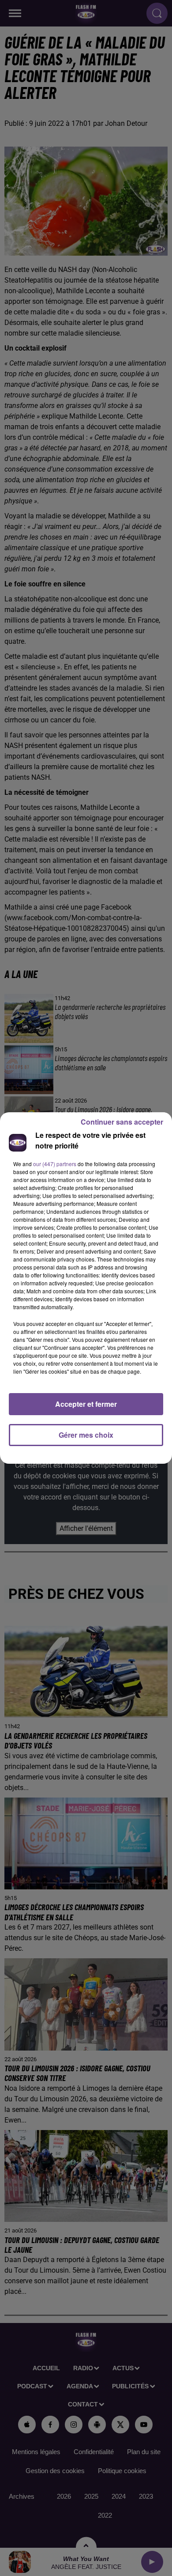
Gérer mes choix (86, 1435)
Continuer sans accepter (122, 1122)
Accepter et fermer (86, 1404)
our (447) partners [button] (55, 1164)
